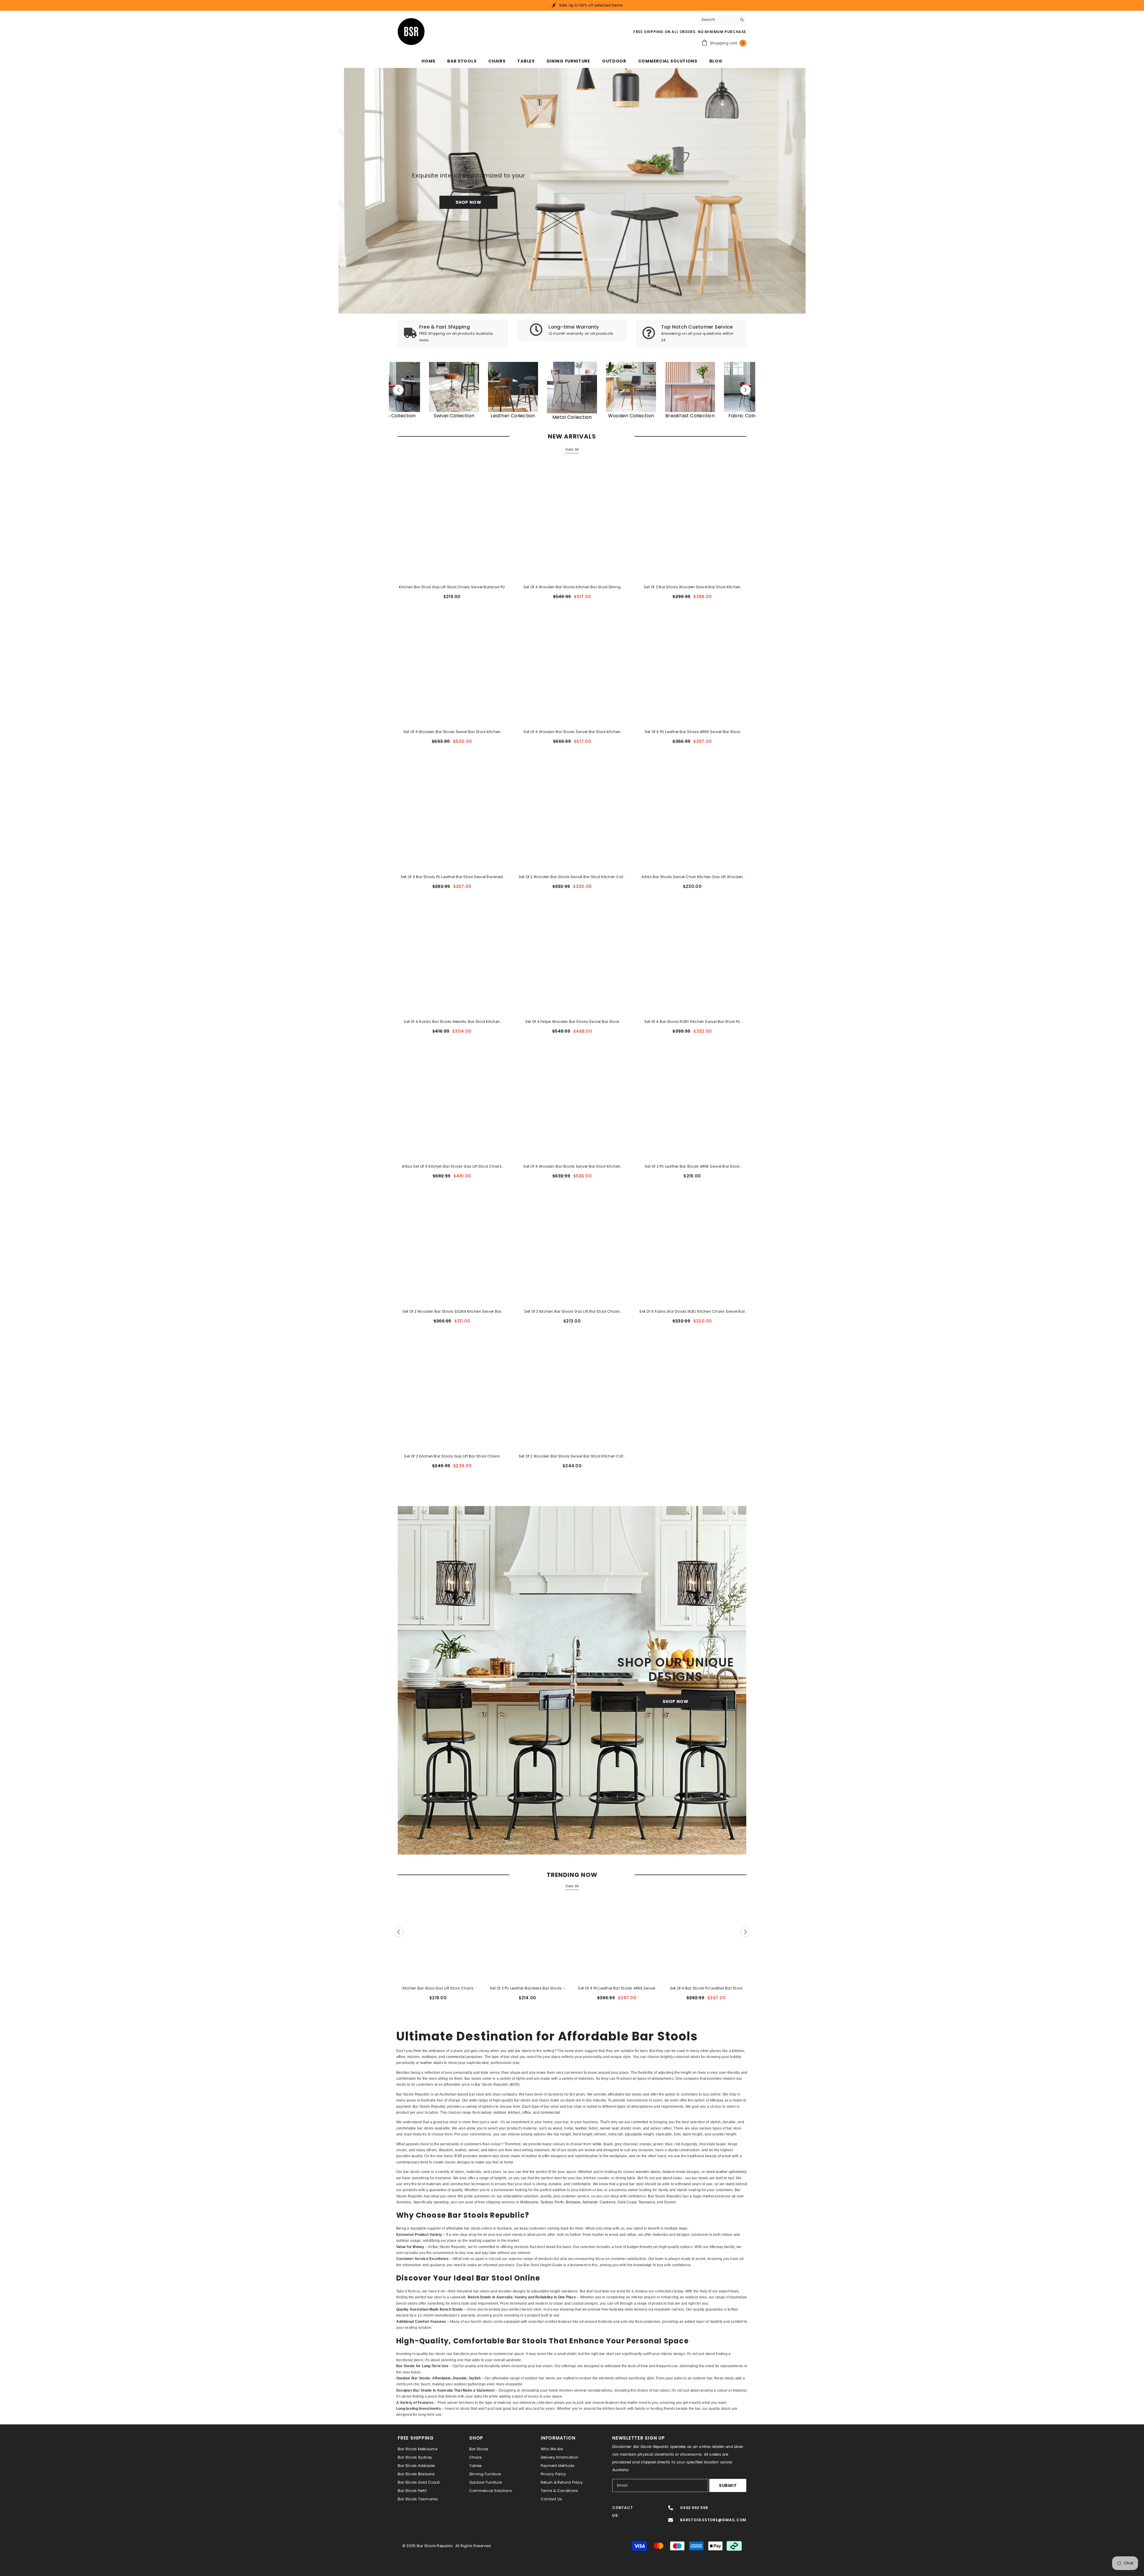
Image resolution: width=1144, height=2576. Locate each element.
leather (581, 2128)
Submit (728, 2485)
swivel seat (609, 2128)
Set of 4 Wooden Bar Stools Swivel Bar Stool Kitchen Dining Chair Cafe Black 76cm (572, 732)
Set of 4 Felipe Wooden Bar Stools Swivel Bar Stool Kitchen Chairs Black (572, 1022)
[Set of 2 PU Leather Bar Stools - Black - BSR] (513, 387)
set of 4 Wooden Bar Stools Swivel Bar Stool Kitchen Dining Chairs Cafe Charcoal (572, 1167)
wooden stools (648, 2172)
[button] (398, 390)
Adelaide (590, 2202)
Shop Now (468, 203)
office (401, 2057)
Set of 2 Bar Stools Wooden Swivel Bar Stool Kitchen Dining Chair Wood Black (692, 587)
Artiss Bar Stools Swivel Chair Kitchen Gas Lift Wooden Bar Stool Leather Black (692, 877)
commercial (550, 2113)
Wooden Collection (631, 416)
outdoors (429, 2057)
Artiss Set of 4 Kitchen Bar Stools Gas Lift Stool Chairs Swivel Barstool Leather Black (452, 1167)
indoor (486, 2113)
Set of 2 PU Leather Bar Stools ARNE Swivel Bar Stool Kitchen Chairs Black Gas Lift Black (692, 1167)
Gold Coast (627, 2202)
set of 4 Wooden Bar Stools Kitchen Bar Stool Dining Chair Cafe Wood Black (572, 587)
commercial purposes (464, 2057)
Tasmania (647, 2202)
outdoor (500, 2113)
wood (558, 2128)
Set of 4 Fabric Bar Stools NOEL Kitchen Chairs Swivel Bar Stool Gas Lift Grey (692, 1312)
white (597, 2144)
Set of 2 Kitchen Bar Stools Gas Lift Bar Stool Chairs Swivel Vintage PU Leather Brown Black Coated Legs (572, 1312)
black (608, 2144)
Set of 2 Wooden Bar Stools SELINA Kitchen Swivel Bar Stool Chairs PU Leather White (452, 1312)
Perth (559, 2202)
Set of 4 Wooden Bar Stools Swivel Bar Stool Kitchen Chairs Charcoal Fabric (452, 732)
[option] (572, 390)
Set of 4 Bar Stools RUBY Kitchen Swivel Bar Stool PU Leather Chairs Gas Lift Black (692, 1022)
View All (572, 449)
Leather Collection (513, 416)
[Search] (722, 20)
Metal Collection (572, 417)
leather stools (432, 2063)
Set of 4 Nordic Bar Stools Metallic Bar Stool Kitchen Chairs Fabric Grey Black (452, 1022)
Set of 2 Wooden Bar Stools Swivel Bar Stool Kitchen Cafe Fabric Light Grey (572, 877)
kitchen (738, 2051)
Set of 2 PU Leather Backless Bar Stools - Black (527, 1989)
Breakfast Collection (690, 416)
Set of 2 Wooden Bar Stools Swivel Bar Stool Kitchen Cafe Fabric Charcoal (572, 1457)
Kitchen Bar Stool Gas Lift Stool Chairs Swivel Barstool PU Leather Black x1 (452, 587)
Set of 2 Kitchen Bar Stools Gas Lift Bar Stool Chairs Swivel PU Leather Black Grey (452, 1457)
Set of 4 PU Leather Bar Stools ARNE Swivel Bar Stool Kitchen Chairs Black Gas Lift (692, 732)
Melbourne (529, 2202)
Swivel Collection (454, 416)
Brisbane (573, 2202)
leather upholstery (731, 2172)
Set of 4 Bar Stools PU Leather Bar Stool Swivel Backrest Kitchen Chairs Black (452, 877)
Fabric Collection (395, 416)
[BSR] (454, 387)
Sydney (547, 2202)
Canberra (608, 2202)
